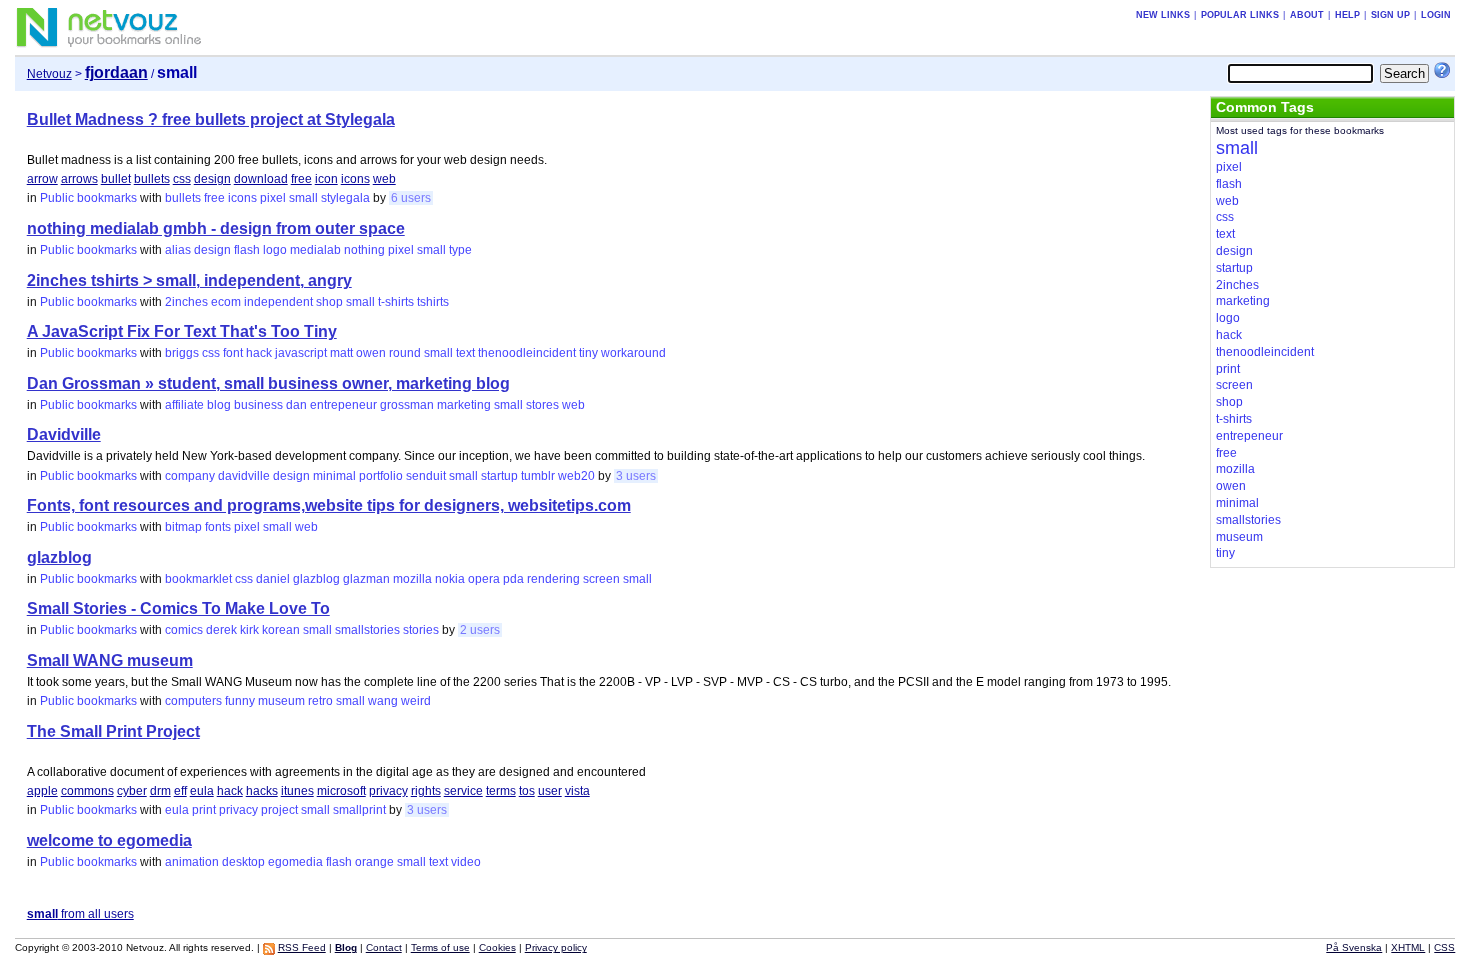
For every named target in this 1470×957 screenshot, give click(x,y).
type (460, 250)
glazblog (59, 557)
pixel (273, 198)
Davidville (64, 434)
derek (221, 630)
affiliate (184, 405)
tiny (588, 353)
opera (484, 579)
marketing (464, 405)
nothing (364, 250)
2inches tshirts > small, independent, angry (189, 280)
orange (374, 862)
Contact (384, 947)
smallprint (359, 810)
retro (320, 701)
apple (42, 791)
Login (1436, 15)
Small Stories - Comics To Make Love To (178, 608)
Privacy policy (556, 947)
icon (326, 179)
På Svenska (1354, 947)
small (303, 198)
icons (355, 179)
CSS (1444, 947)
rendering (553, 579)
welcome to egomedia (109, 840)
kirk (249, 630)
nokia (450, 579)
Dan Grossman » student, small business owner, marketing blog (268, 383)
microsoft (341, 791)
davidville (244, 476)
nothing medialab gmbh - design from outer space (216, 228)
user (550, 791)
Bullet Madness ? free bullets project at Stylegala (211, 119)
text (465, 353)
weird (416, 701)
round (405, 353)
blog (219, 405)
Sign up (1390, 15)
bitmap (183, 527)
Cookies (497, 947)
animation (192, 862)
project (279, 810)
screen (601, 579)
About (1307, 15)
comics (184, 630)
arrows (79, 179)
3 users (636, 476)
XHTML (1408, 947)
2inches (186, 302)
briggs (182, 353)
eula (202, 791)
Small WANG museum (110, 660)
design (212, 179)
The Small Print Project (113, 731)
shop (329, 302)
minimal (334, 476)
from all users (80, 914)
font (233, 353)
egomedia (295, 862)
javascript (301, 353)
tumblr (538, 476)
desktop (243, 862)
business (258, 405)
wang (383, 701)
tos (527, 791)
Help (1347, 15)
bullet (116, 179)
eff (180, 791)
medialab (315, 250)
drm (160, 791)
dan (296, 405)
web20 (576, 476)
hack (259, 353)
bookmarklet (198, 579)
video (466, 862)
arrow (42, 179)
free (301, 179)
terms (501, 791)
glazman (366, 579)
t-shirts (396, 302)
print (204, 810)
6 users (411, 198)
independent (278, 302)
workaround (633, 353)
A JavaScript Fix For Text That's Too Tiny (182, 331)
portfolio (381, 476)
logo (275, 250)
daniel (273, 579)
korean (281, 630)
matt (341, 353)
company (190, 476)
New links (1163, 15)
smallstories (367, 630)
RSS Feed (302, 947)
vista (577, 791)
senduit (426, 476)
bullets (152, 179)
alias (178, 250)
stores (542, 405)
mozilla (412, 579)
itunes (297, 791)
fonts (218, 527)
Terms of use (440, 947)
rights (426, 791)
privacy (388, 791)
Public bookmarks (88, 198)
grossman (407, 405)
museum (281, 701)
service (463, 791)
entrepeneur (343, 405)
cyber (132, 791)
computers (193, 701)
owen (371, 353)
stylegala (345, 198)
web (384, 179)
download (261, 179)
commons (87, 791)
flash (247, 250)
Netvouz (49, 74)
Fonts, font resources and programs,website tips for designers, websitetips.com (329, 505)
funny (240, 701)
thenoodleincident (527, 353)
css (182, 179)
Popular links (1240, 15)
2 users (480, 630)
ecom (226, 302)
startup (499, 476)
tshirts (433, 302)
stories (421, 630)
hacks (262, 791)
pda (513, 579)
